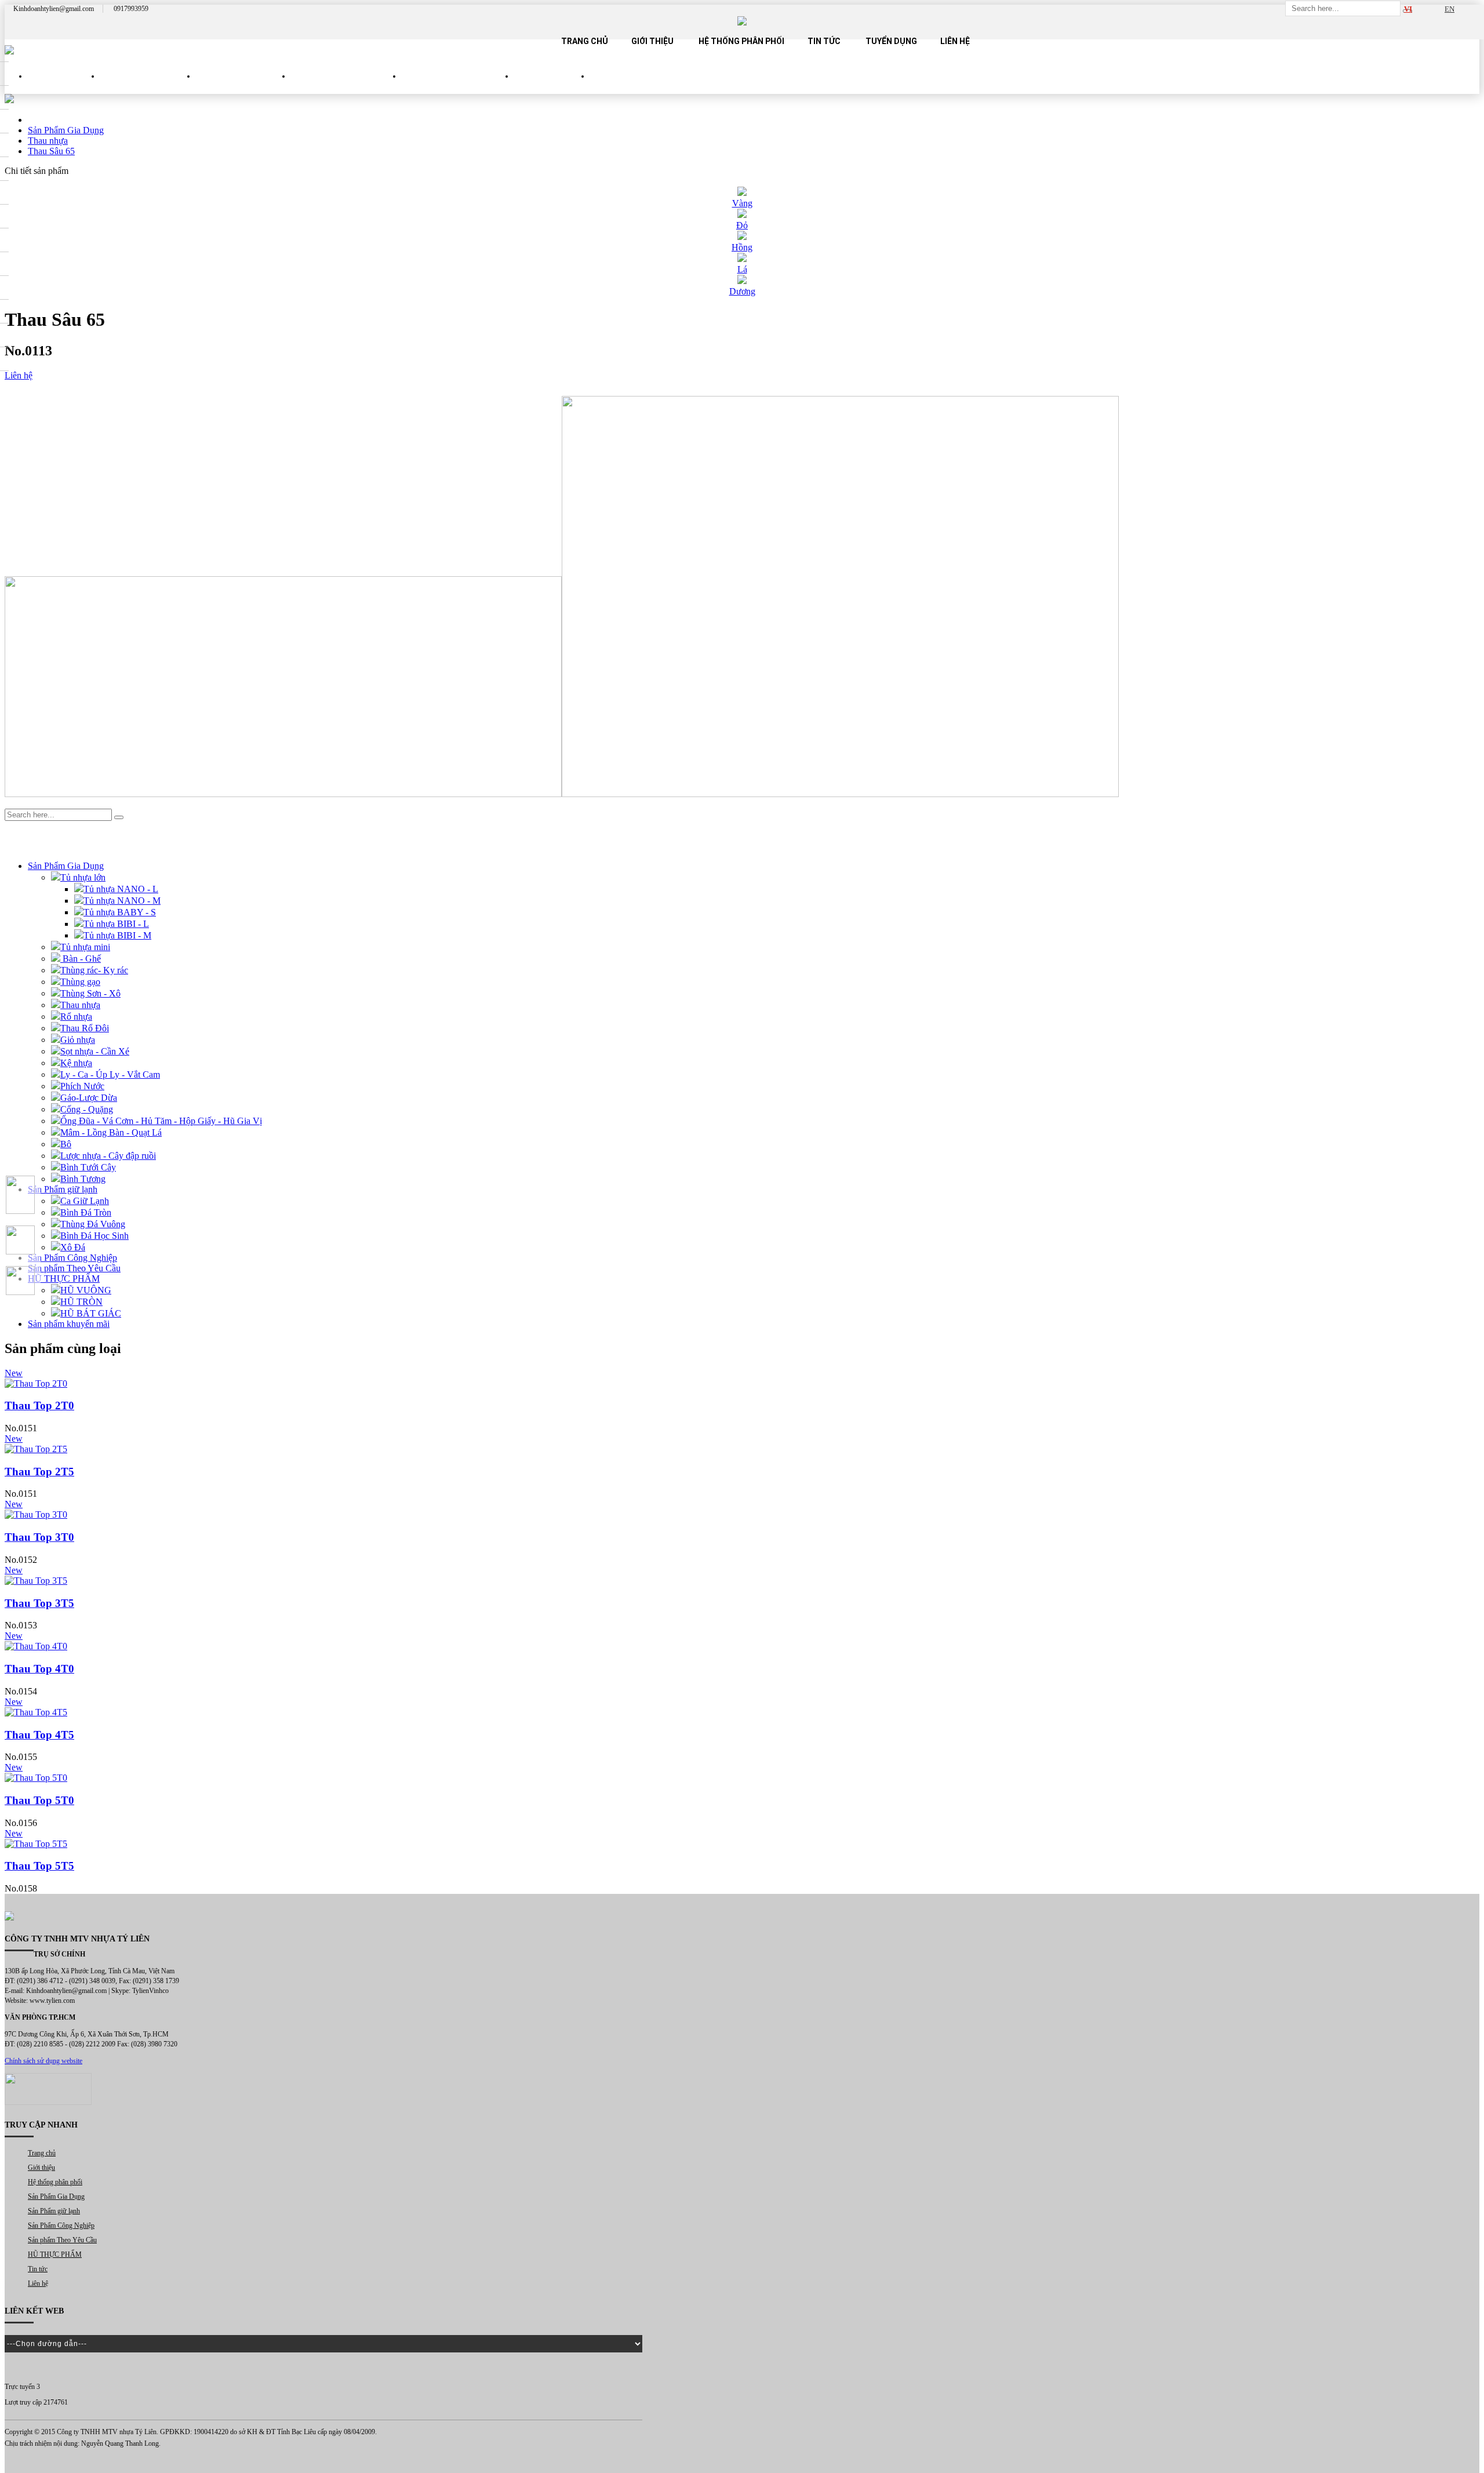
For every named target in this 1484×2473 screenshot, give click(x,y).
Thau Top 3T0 (39, 1537)
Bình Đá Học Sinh (94, 1236)
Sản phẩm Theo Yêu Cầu (458, 86)
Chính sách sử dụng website (43, 2061)
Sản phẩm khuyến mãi (69, 1324)
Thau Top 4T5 (39, 1735)
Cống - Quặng (87, 1109)
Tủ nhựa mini (85, 947)
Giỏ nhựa (78, 1040)
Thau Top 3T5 (39, 1603)
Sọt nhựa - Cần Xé (95, 1051)
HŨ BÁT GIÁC (91, 1313)
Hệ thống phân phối (741, 41)
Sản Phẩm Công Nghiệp (346, 86)
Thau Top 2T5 (39, 1472)
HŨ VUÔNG (86, 1290)
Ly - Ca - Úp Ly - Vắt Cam (110, 1074)
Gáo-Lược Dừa (89, 1098)
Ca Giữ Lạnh (85, 1201)
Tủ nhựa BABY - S (120, 912)
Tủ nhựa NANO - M (122, 901)
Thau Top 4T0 (39, 1669)
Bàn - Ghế (81, 959)
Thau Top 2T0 (39, 1405)
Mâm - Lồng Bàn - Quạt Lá (111, 1132)
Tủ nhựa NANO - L (121, 889)
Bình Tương (83, 1179)
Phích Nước (82, 1086)
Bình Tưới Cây (88, 1167)
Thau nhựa (80, 1005)
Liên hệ (955, 41)
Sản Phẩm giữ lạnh (243, 86)
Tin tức (824, 41)
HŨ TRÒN (81, 1302)
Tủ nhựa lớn (83, 877)
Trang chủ (585, 41)
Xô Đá (73, 1247)
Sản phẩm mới (64, 86)
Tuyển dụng (891, 41)
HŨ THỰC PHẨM (552, 86)
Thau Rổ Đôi (85, 1028)
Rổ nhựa (76, 1017)
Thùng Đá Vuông (93, 1224)
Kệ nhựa (76, 1063)
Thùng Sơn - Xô (90, 993)
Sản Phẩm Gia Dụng (148, 86)
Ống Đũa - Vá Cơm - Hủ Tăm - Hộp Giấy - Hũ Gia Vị (161, 1121)
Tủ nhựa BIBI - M (117, 935)
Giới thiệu (652, 41)
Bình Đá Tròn (86, 1212)
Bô (66, 1144)
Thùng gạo (80, 982)
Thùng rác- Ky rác (94, 970)
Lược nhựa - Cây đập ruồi (108, 1156)
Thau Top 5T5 (39, 1866)
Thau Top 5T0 (39, 1800)
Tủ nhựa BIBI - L (116, 924)
